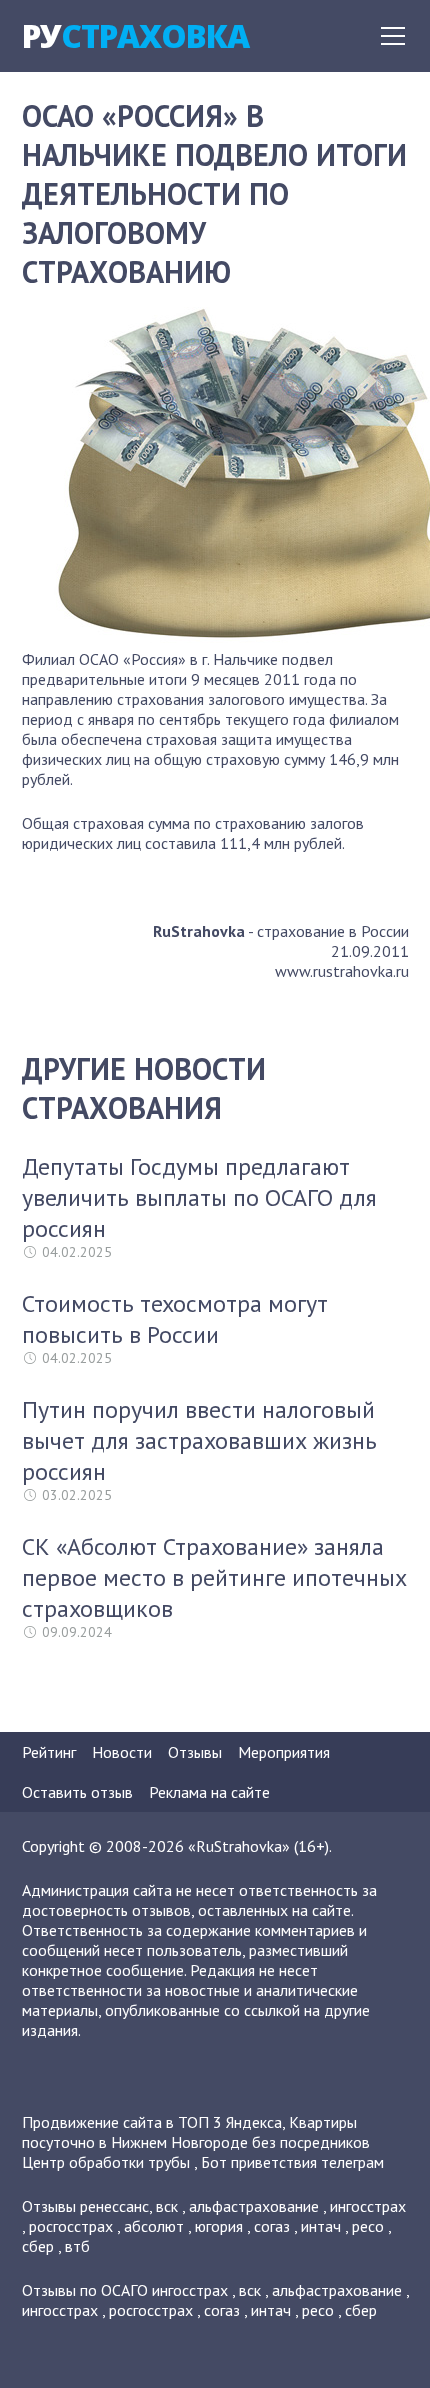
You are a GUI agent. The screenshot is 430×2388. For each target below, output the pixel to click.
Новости (122, 1752)
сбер (38, 2246)
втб (77, 2246)
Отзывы (195, 1752)
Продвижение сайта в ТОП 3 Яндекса (152, 2122)
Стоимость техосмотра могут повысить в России (175, 1319)
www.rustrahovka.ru (342, 971)
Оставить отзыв (77, 1792)
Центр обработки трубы (106, 2162)
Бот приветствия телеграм (292, 2162)
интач (321, 2226)
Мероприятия (284, 1752)
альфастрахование (254, 2206)
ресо (368, 2226)
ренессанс (114, 2206)
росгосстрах (71, 2226)
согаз (272, 2226)
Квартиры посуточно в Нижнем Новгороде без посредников (196, 2132)
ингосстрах (368, 2206)
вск (167, 2206)
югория (219, 2226)
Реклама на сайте (209, 1792)
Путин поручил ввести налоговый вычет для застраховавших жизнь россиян (199, 1440)
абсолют (154, 2226)
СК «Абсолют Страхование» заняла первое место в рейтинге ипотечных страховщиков (214, 1577)
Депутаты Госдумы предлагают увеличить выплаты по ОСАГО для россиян (199, 1197)
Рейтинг (49, 1752)
